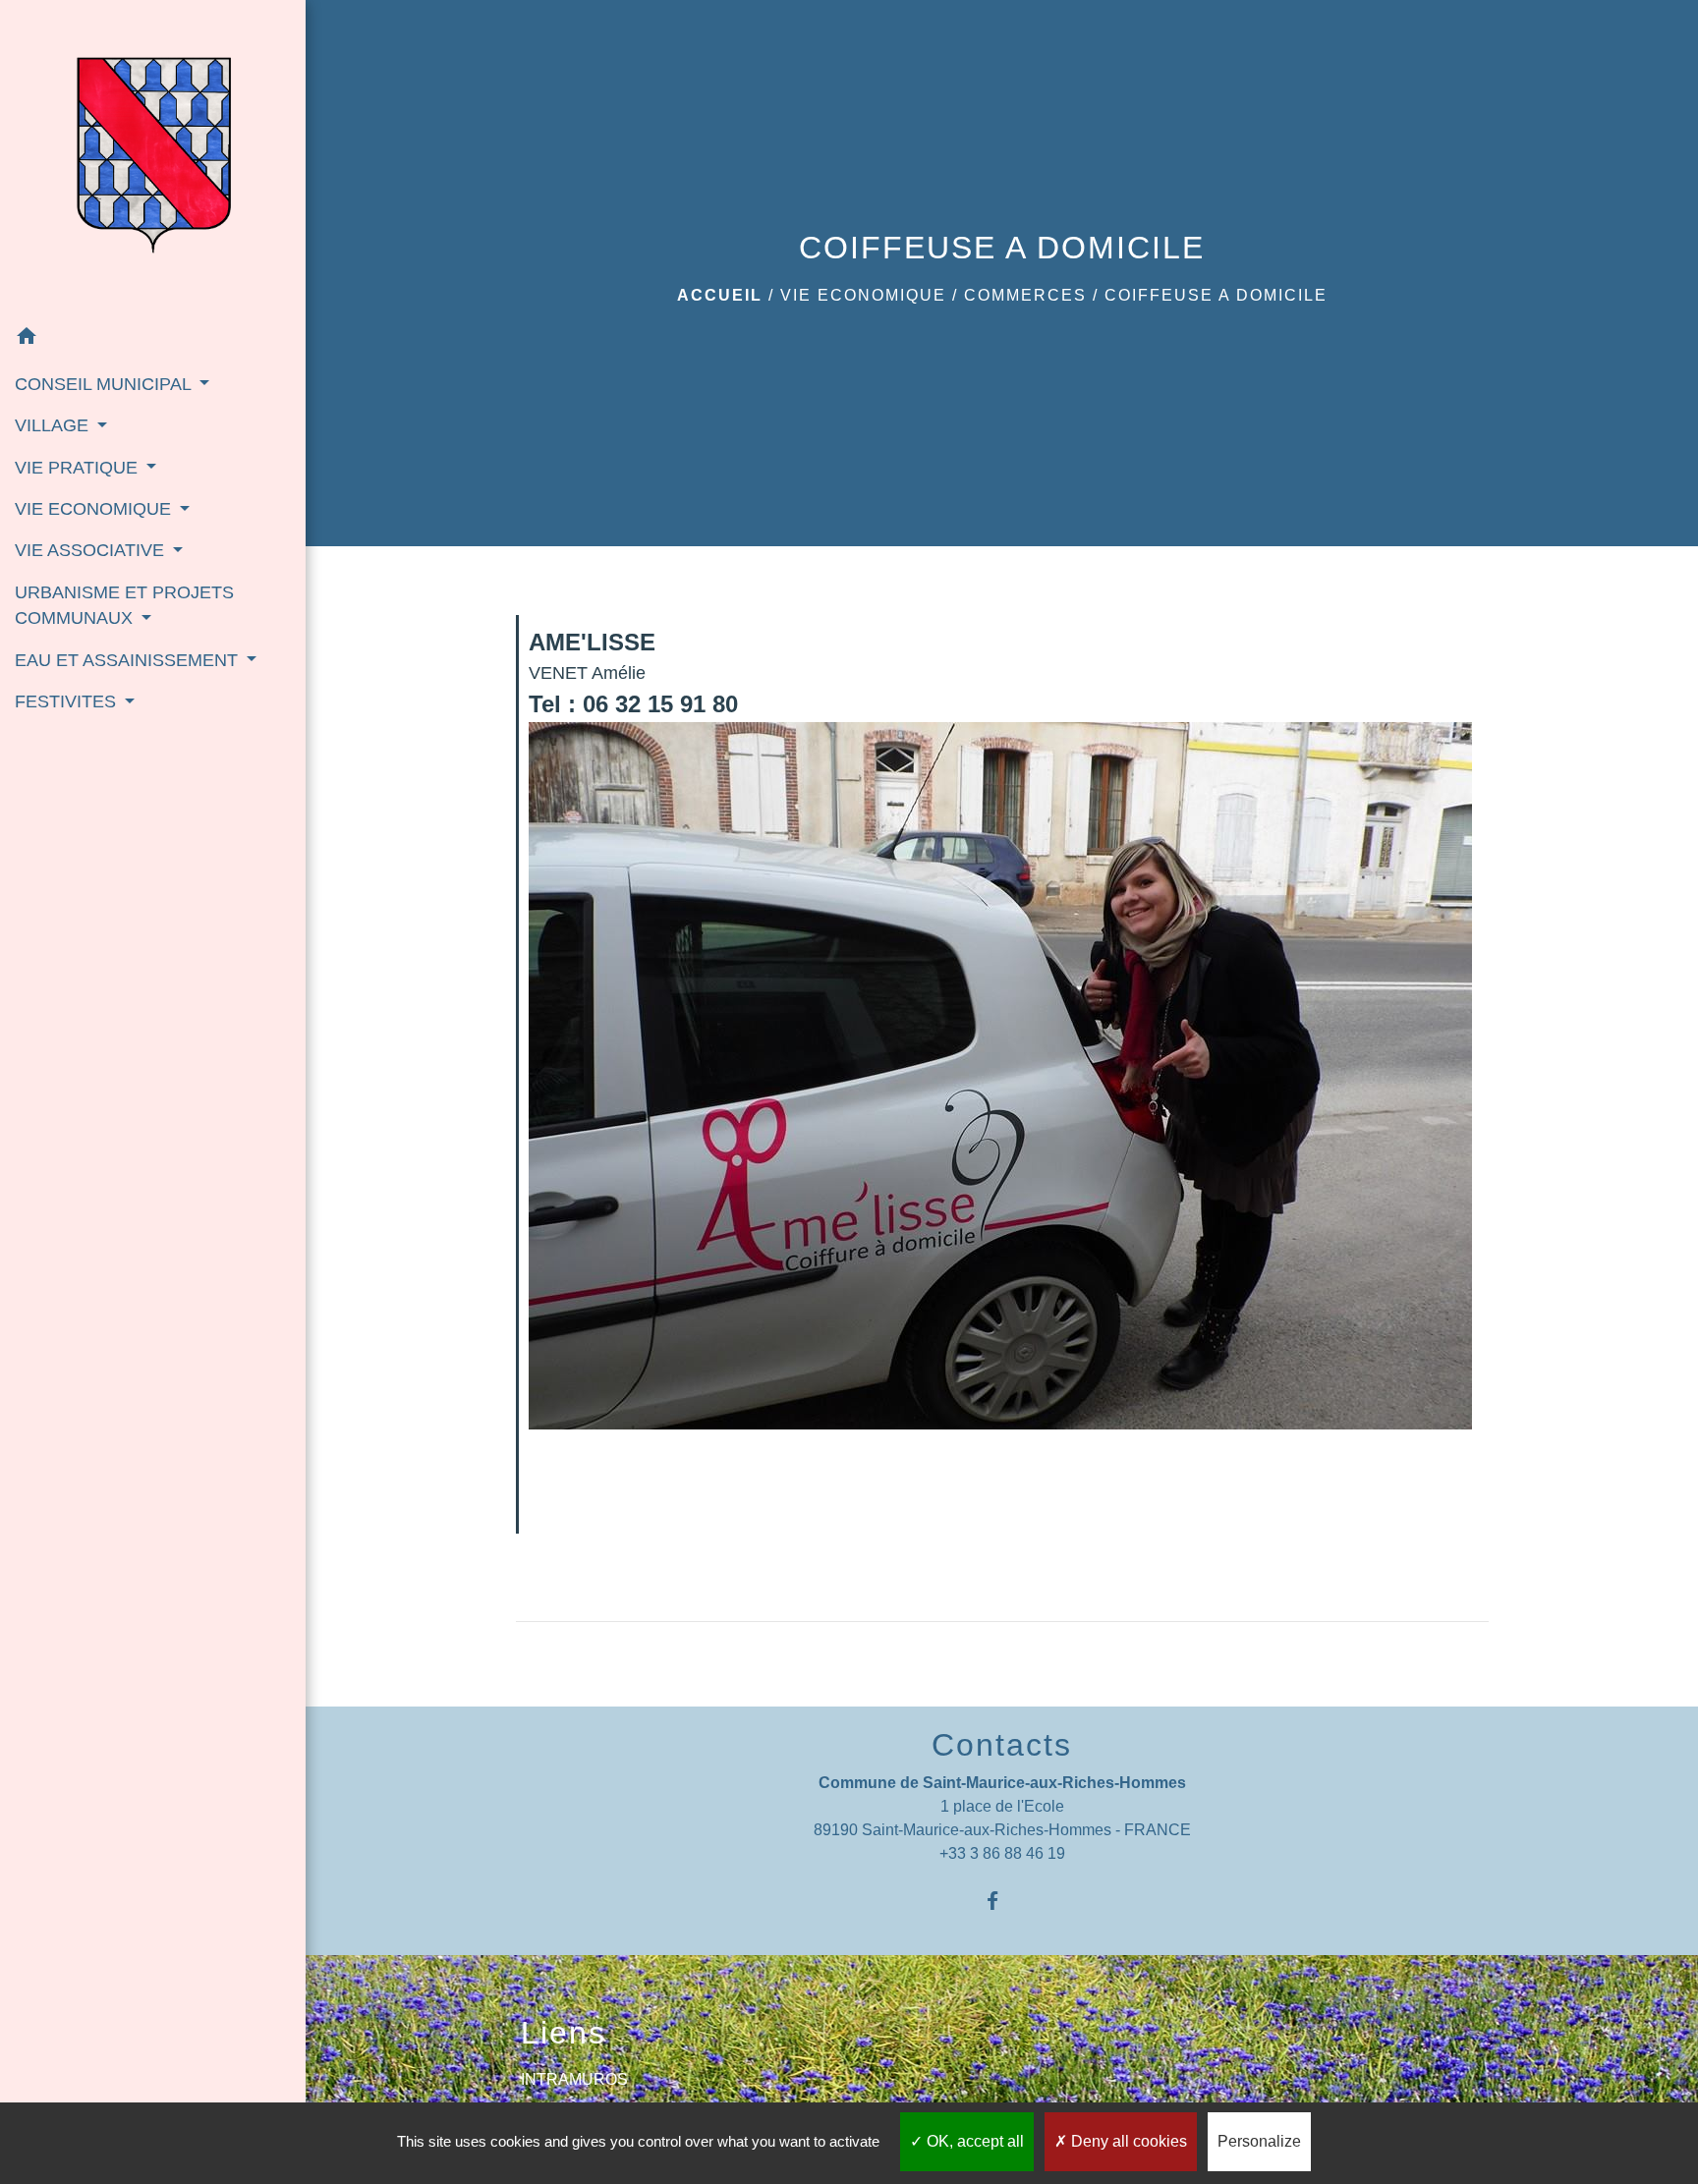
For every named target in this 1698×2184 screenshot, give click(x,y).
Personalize (1259, 2141)
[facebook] (1002, 1901)
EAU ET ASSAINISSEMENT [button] (129, 660)
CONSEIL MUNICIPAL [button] (105, 384)
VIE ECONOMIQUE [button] (95, 509)
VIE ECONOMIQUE (863, 295)
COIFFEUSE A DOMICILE (1216, 295)
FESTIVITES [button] (68, 701)
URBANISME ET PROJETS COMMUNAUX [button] (124, 605)
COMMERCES (1025, 295)
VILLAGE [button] (54, 425)
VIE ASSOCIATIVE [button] (92, 550)
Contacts (1002, 1745)
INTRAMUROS (574, 2079)
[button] (153, 339)
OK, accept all (973, 2141)
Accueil (720, 295)
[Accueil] (153, 158)
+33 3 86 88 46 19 (1002, 1853)
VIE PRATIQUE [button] (79, 468)
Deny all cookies (1127, 2141)
